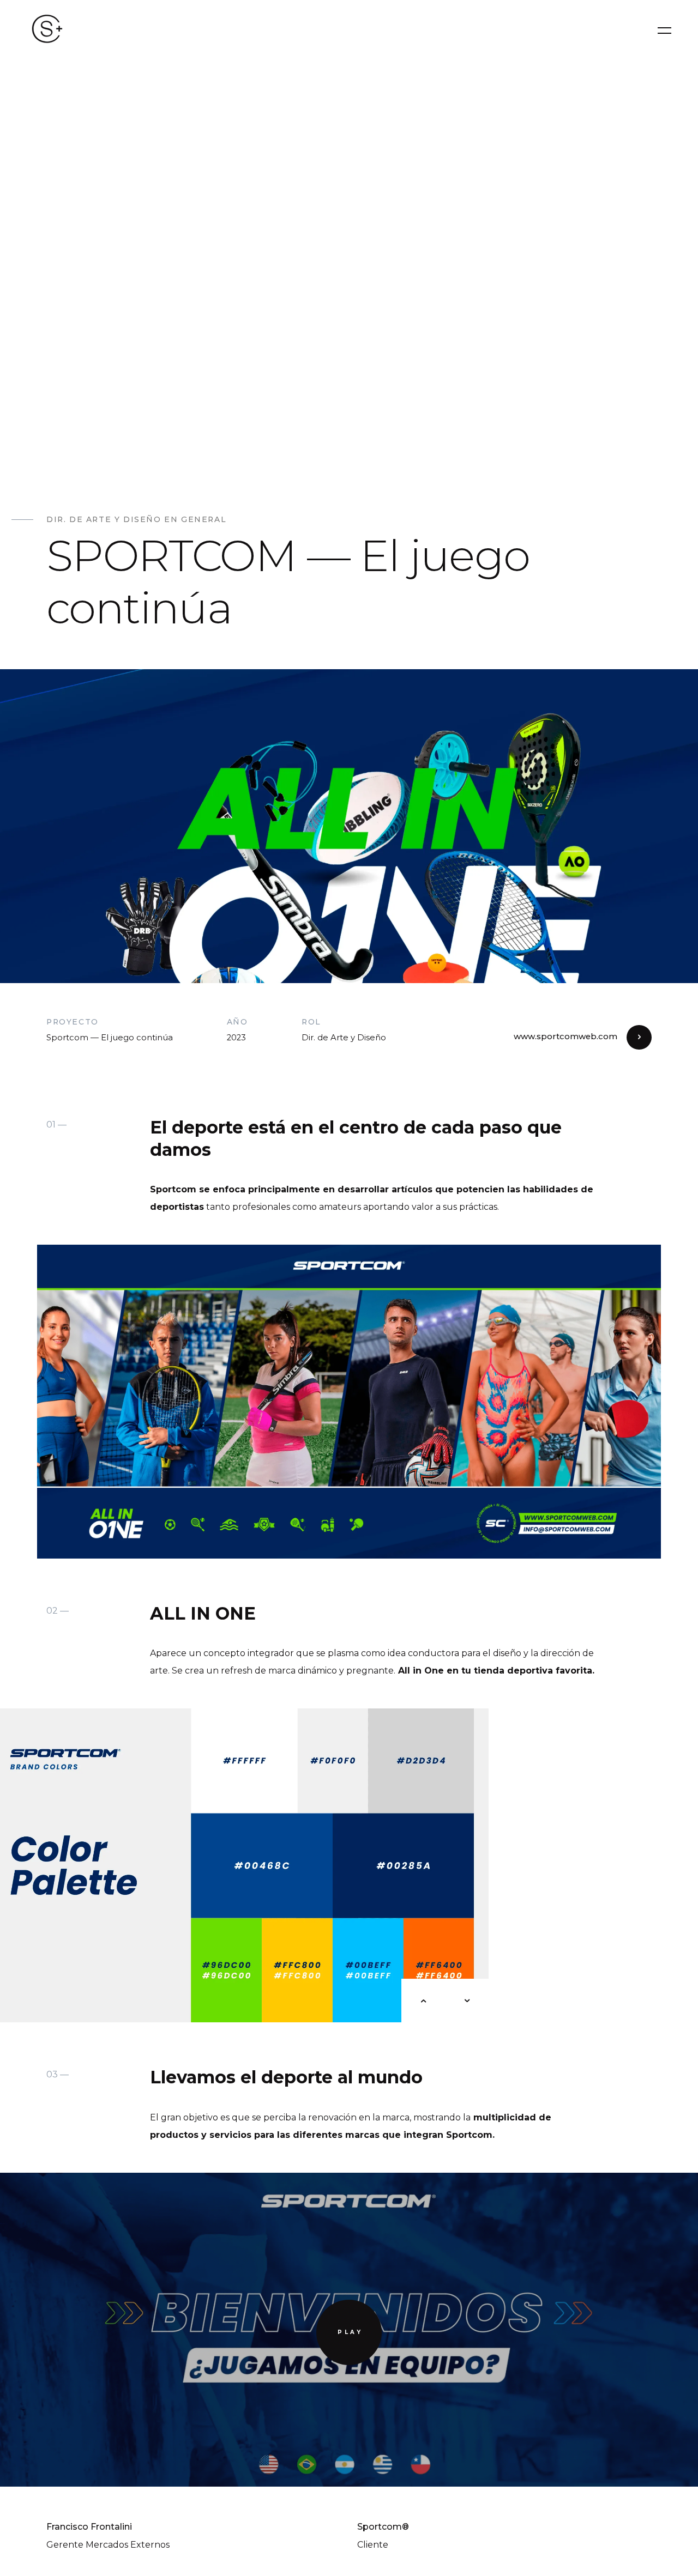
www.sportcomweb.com (565, 1037)
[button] (423, 2001)
